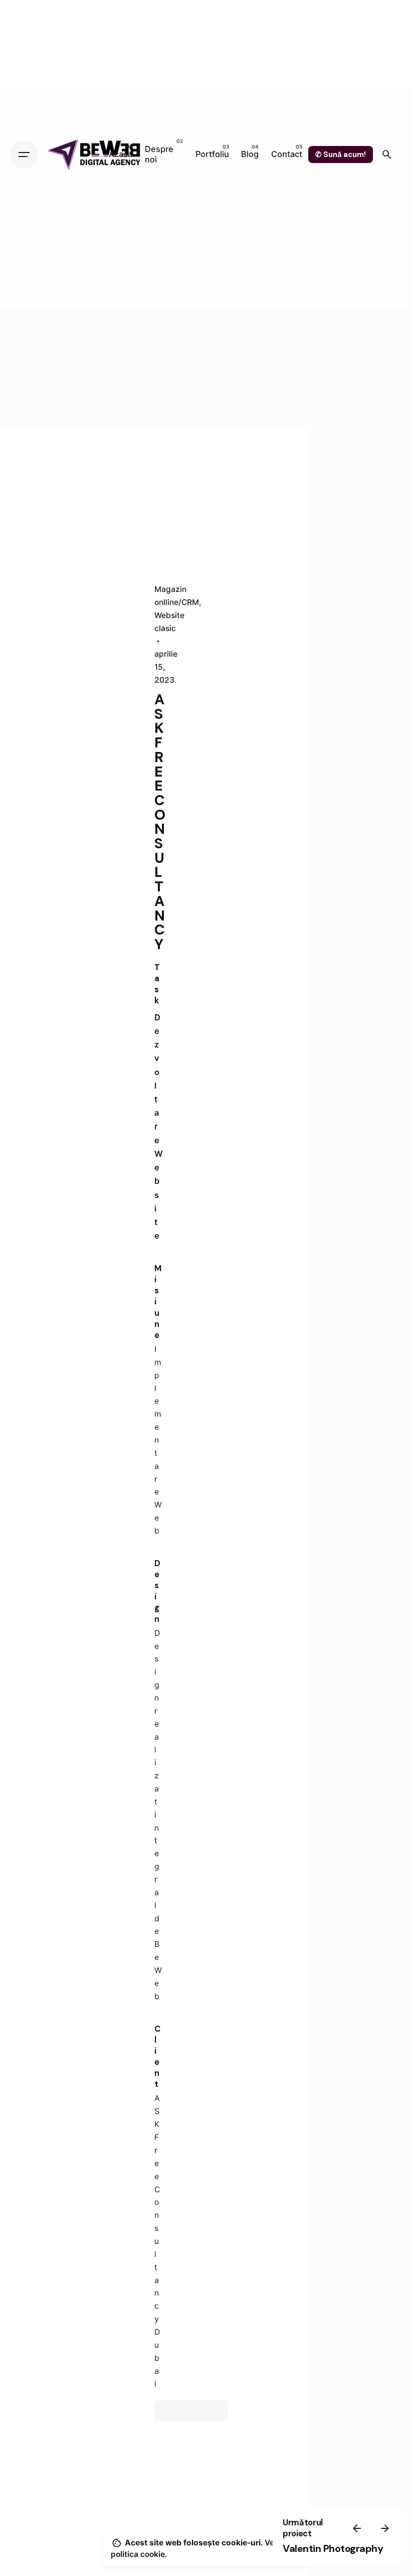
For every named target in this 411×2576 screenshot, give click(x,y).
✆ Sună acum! (341, 155)
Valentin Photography (333, 2548)
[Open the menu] (24, 155)
